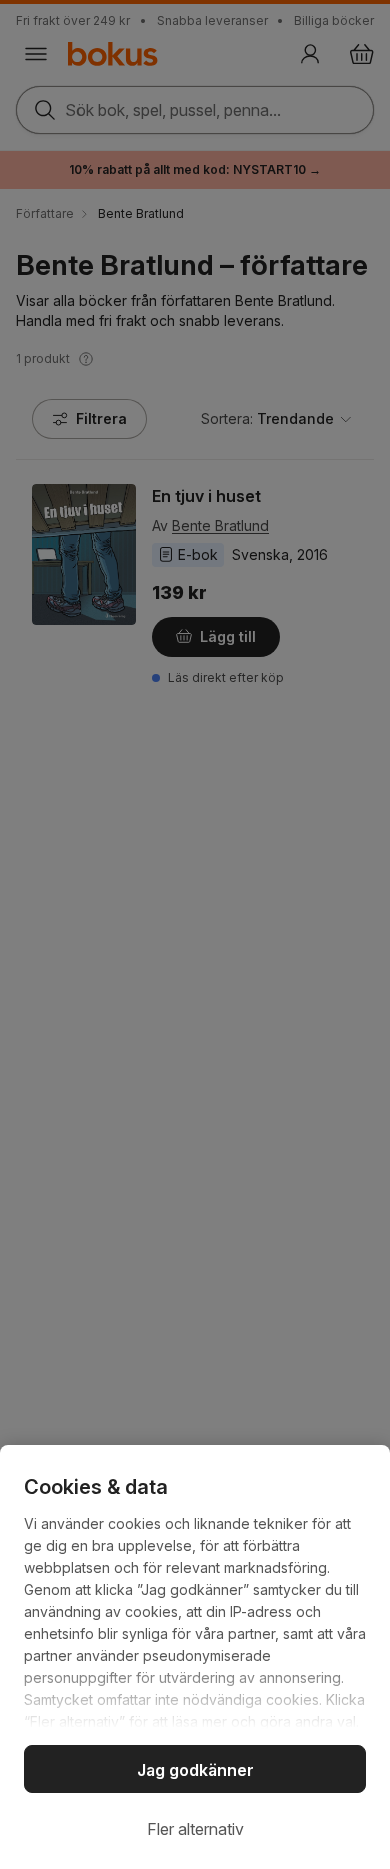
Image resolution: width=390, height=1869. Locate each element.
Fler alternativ (195, 1829)
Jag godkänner (195, 1770)
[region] (195, 1657)
